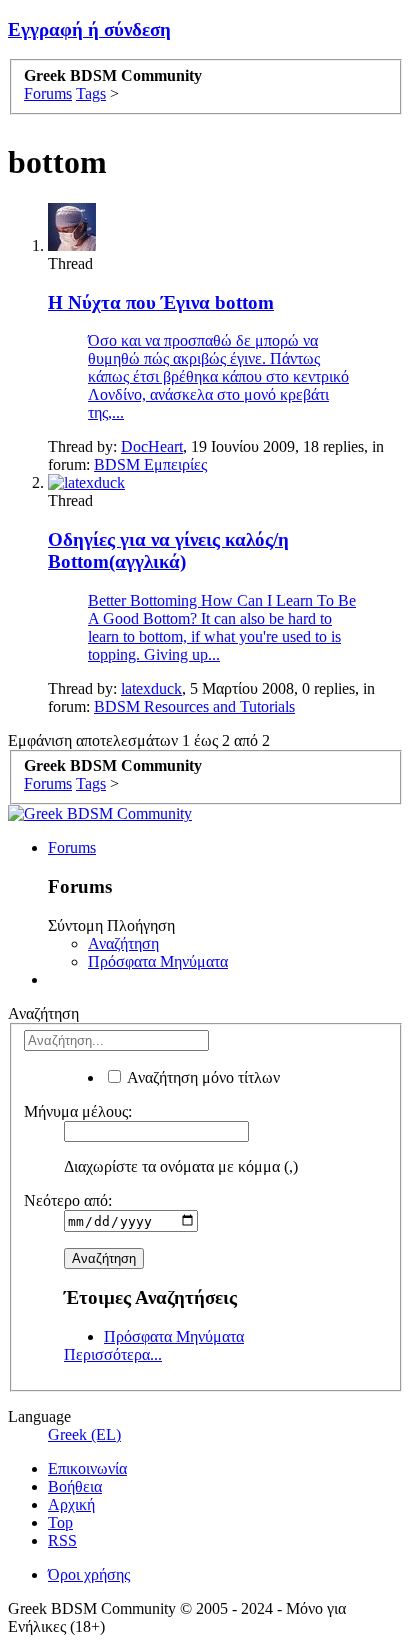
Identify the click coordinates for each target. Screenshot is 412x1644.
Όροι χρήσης (89, 1574)
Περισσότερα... (113, 1354)
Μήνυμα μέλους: (78, 1111)
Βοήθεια (75, 1486)
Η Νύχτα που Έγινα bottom (161, 302)
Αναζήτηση (123, 943)
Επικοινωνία (87, 1468)
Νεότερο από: (68, 1200)
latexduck (151, 688)
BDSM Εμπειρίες (150, 464)
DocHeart (152, 446)
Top (60, 1522)
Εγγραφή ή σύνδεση (89, 29)
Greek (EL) (84, 1434)
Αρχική (71, 1504)
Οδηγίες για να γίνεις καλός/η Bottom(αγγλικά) (168, 550)
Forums (72, 847)
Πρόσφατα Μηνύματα (158, 961)
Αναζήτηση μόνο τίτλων (202, 1077)
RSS (62, 1540)
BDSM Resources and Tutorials (194, 706)
